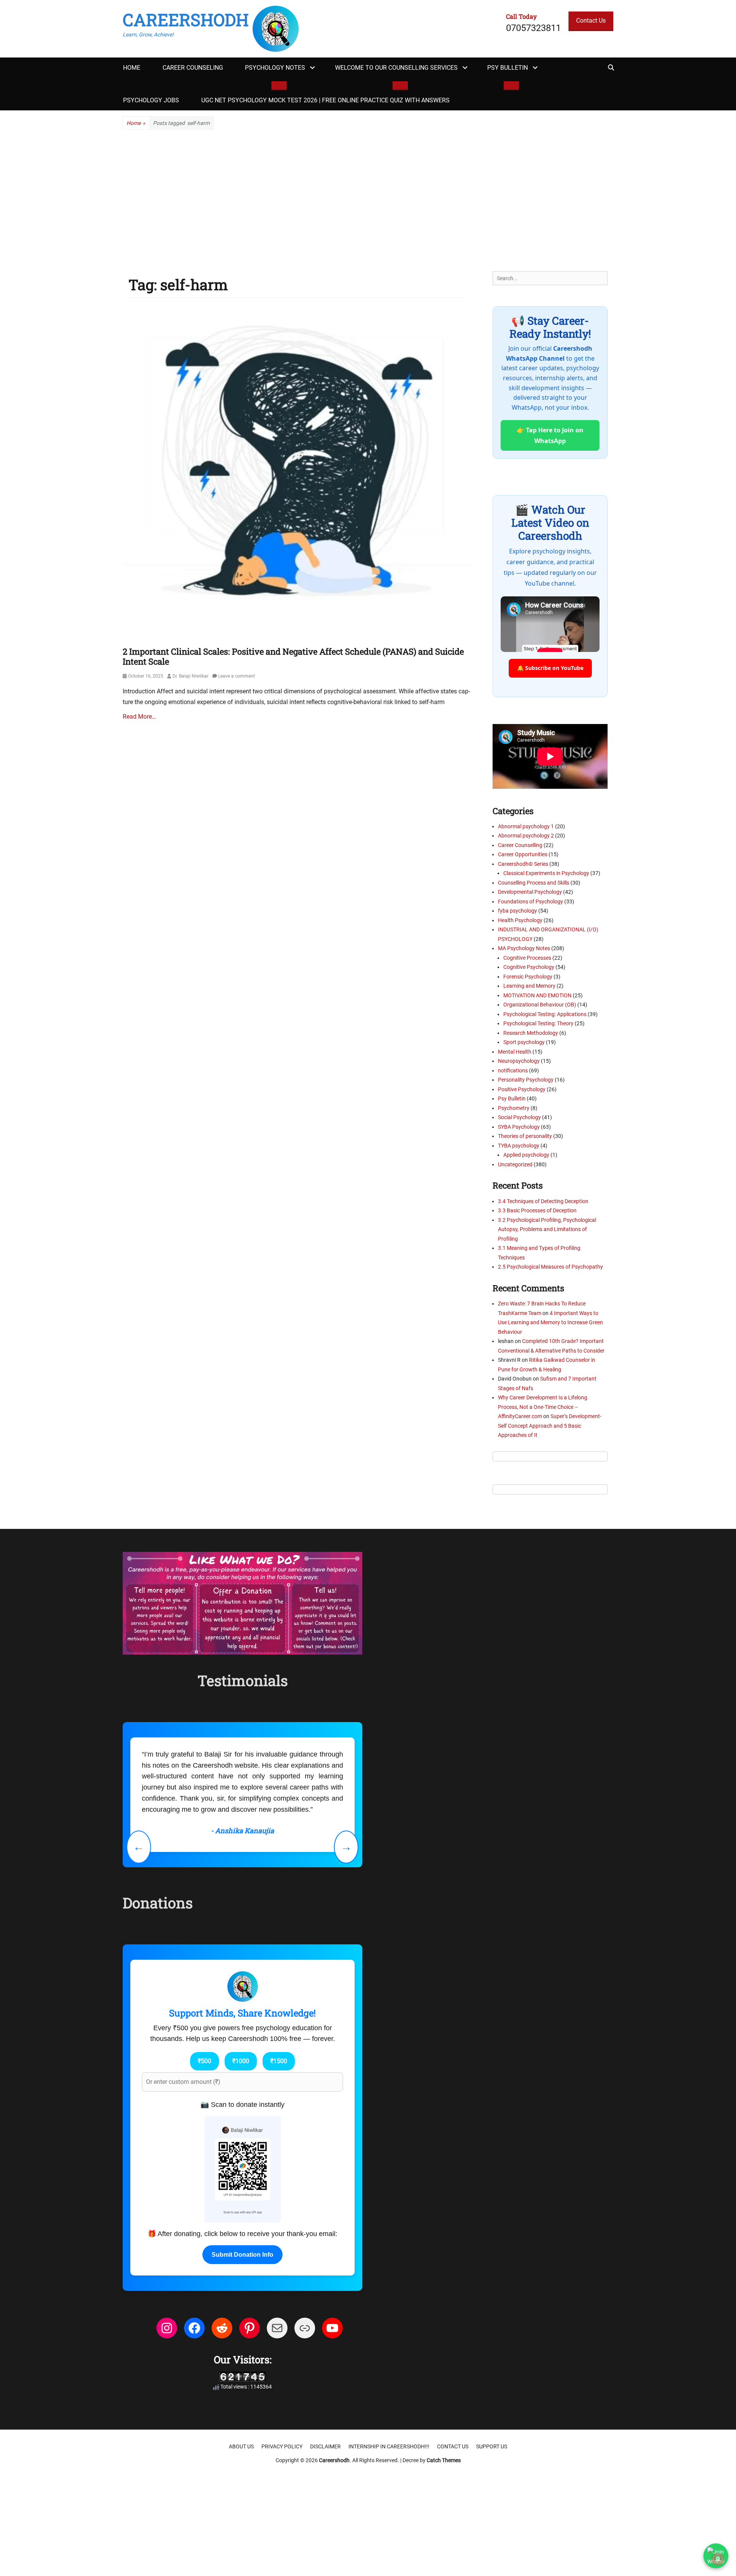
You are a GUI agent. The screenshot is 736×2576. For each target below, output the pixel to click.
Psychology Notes (275, 68)
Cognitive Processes (527, 958)
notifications (513, 1070)
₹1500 (279, 2160)
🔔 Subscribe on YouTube (550, 668)
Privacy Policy (282, 2546)
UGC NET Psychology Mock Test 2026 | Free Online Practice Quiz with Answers (325, 100)
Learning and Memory (529, 986)
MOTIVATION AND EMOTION (537, 995)
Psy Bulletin (508, 68)
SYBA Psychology (519, 1127)
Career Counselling (520, 845)
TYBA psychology (519, 1146)
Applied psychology (526, 1155)
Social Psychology (519, 1117)
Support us (492, 2546)
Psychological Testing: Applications (545, 1014)
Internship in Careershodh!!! (389, 2546)
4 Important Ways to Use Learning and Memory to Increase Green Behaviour (550, 1322)
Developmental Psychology (530, 892)
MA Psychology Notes (524, 948)
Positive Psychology (522, 1089)
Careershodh (186, 20)
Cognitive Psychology (529, 967)
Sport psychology (524, 1042)
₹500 (205, 2160)
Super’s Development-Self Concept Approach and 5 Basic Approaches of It (550, 1426)
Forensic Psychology (528, 977)
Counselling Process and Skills (534, 883)
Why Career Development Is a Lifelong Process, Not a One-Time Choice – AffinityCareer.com (543, 1407)
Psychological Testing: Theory (538, 1023)
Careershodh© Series (523, 864)
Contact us (453, 2546)
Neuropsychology (519, 1061)
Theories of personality (525, 1136)
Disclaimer (325, 2546)
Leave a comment (237, 676)
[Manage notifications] (718, 2559)
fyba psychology (517, 911)
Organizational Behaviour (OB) (540, 1005)
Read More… (139, 717)
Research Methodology (531, 1033)
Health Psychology (520, 920)
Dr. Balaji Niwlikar (191, 676)
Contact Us (591, 21)
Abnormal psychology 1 (526, 826)
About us (241, 2546)
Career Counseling (193, 68)
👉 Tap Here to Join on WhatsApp (550, 435)
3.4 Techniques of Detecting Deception (543, 1201)
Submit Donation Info (242, 2354)
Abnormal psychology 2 (526, 836)
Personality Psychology (526, 1080)
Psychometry (514, 1108)
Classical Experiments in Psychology (546, 873)
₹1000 (241, 2160)
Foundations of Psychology (531, 901)
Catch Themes (444, 2560)
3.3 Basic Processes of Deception (537, 1210)
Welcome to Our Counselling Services (396, 68)
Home (132, 68)
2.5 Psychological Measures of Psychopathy (550, 1267)
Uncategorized (515, 1164)
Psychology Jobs (151, 100)
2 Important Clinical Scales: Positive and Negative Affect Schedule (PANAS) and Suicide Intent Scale (293, 656)
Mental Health (515, 1052)
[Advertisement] (368, 200)
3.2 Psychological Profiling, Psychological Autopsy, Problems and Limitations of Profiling (547, 1229)
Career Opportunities (523, 854)
